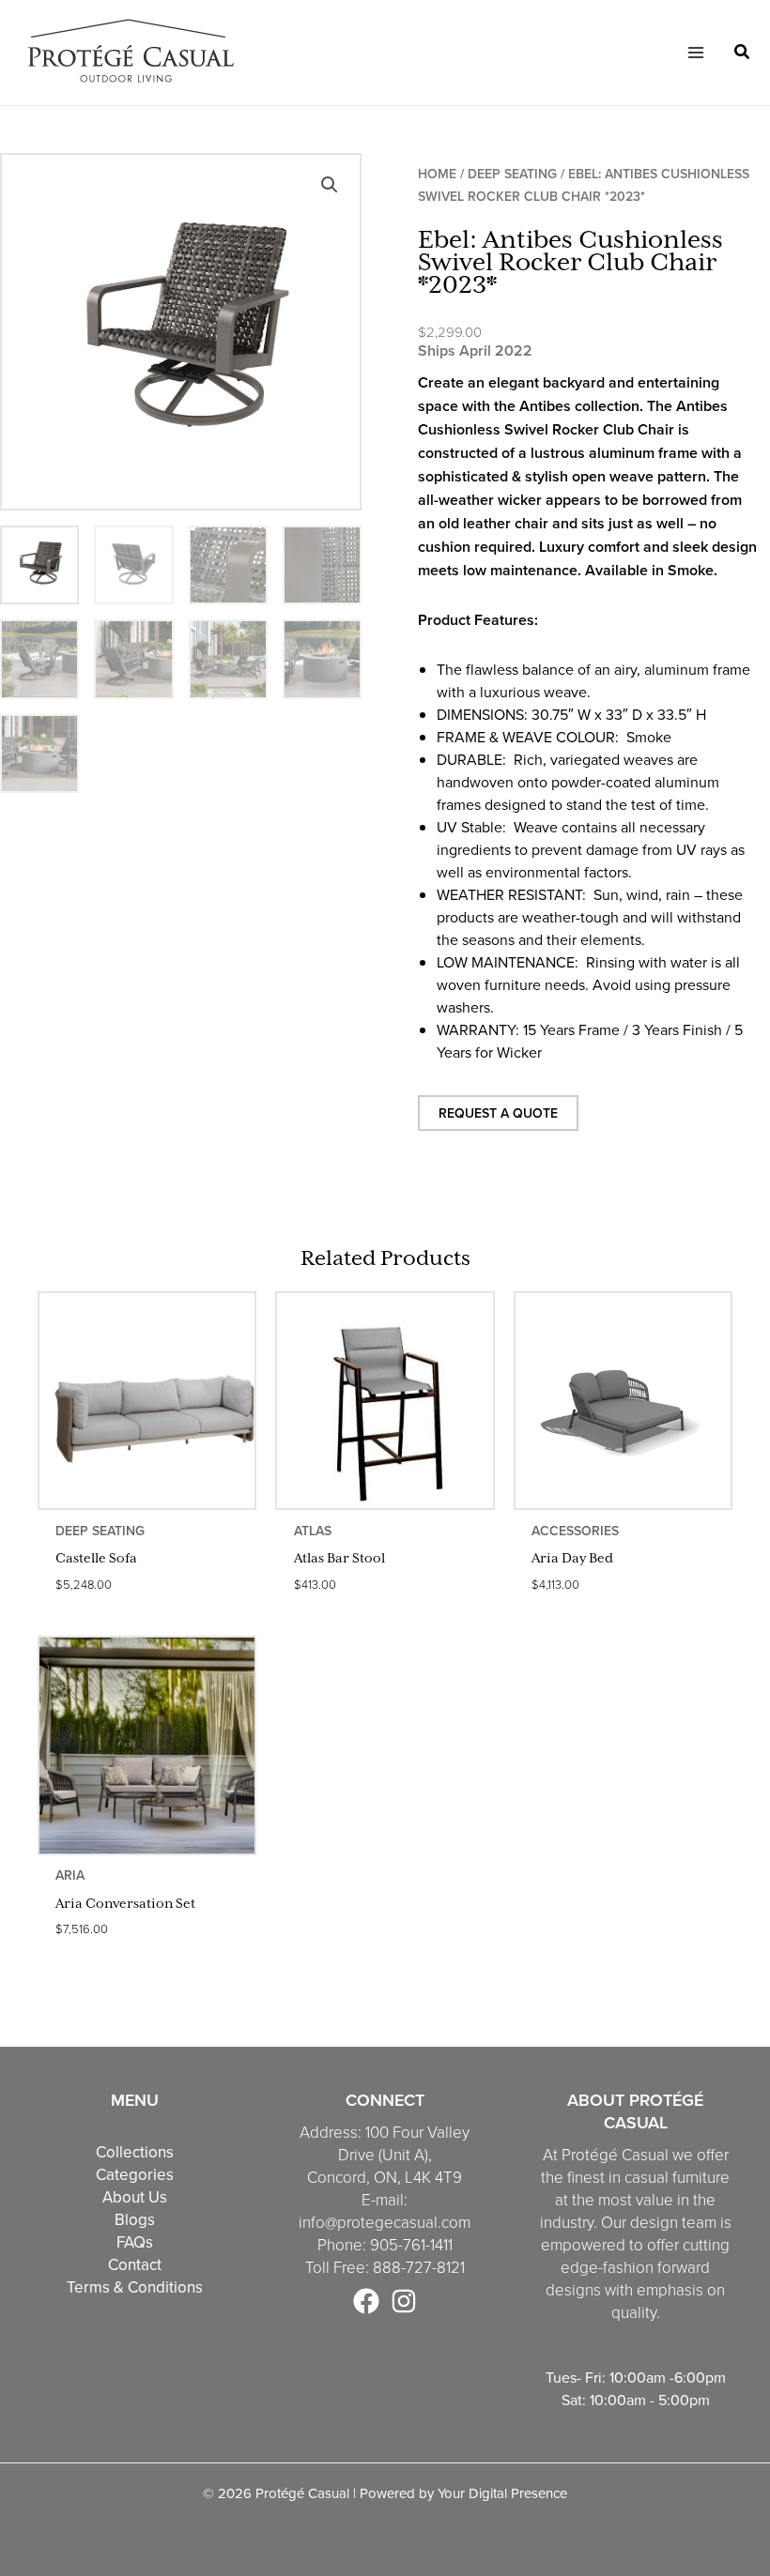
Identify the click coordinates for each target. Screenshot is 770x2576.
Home (437, 174)
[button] (743, 54)
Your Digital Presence (502, 2493)
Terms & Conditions (135, 2287)
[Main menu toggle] (695, 53)
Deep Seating (512, 174)
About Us (135, 2197)
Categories (135, 2174)
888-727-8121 (419, 2267)
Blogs (135, 2219)
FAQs (135, 2242)
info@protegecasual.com (385, 2222)
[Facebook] (366, 2301)
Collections (135, 2152)
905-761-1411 (411, 2244)
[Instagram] (404, 2301)
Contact (135, 2264)
